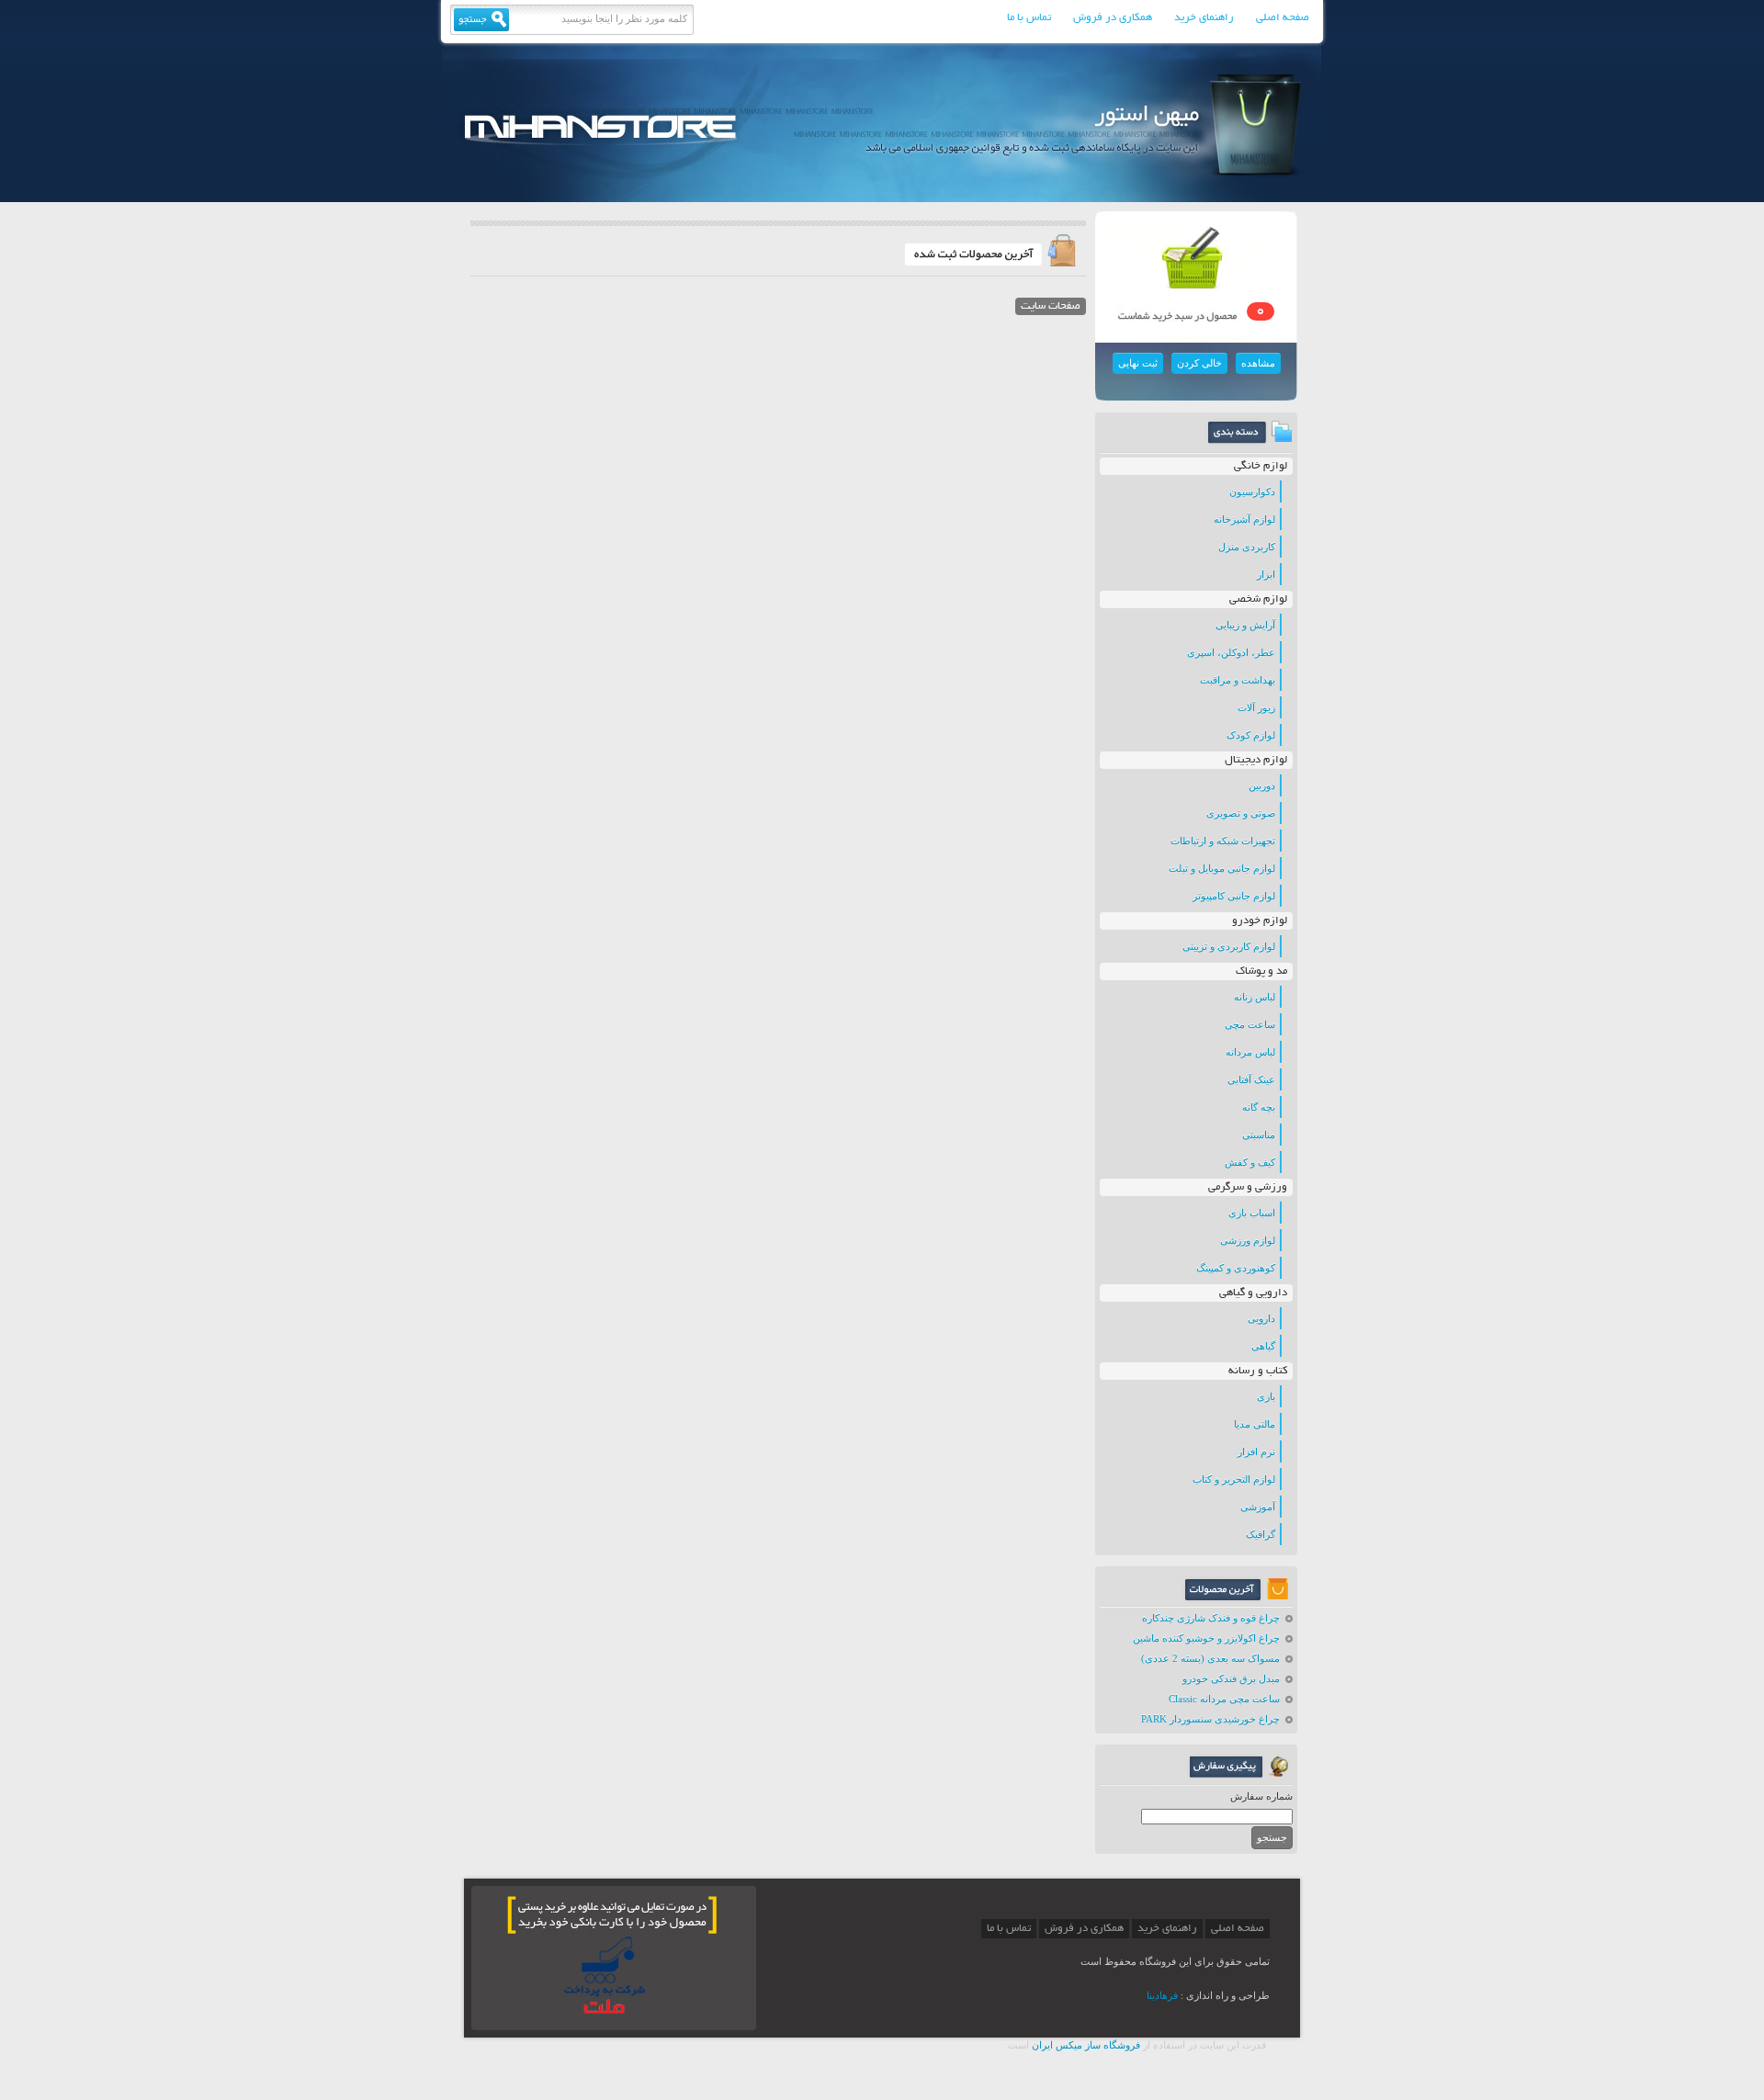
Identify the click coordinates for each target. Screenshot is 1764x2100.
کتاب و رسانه (1258, 1371)
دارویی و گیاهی (1253, 1293)
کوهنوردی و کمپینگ (1236, 1268)
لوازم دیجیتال (1256, 760)
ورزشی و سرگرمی (1248, 1187)
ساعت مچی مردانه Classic (1224, 1699)
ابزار (1266, 574)
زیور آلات (1256, 707)
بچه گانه (1259, 1107)
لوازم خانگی (1261, 466)
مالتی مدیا (1255, 1424)
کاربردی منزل (1247, 547)
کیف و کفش (1250, 1162)
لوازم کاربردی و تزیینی (1229, 946)
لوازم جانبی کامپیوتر (1234, 896)
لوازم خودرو (1260, 921)
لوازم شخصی (1258, 599)
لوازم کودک (1251, 735)
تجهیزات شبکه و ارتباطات (1223, 841)
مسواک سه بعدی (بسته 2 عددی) (1210, 1658)
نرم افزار (1256, 1451)
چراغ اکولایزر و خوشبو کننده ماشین (1206, 1638)
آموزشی (1258, 1507)
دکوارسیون (1252, 491)
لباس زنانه (1255, 997)
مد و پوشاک (1261, 971)
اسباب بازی (1252, 1213)
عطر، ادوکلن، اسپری (1231, 652)
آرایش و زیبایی (1245, 625)
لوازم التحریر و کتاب (1234, 1479)
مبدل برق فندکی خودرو (1231, 1678)
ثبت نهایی (1138, 363)
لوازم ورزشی (1248, 1240)
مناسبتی (1259, 1135)
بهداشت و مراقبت (1238, 680)
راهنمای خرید (1204, 18)
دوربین (1262, 785)
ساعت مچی (1250, 1024)
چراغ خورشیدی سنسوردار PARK (1210, 1719)
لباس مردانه (1250, 1052)
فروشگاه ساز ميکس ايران (1086, 2045)
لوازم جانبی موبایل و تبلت (1222, 868)
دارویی (1261, 1318)
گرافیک (1261, 1534)
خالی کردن (1199, 363)
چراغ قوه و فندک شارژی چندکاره (1211, 1618)
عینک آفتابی (1251, 1079)
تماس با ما (1029, 18)
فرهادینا (1162, 1995)
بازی (1266, 1396)
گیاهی (1263, 1346)
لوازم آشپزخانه (1244, 519)
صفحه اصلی (1283, 18)
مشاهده (1258, 363)
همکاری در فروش (1113, 18)
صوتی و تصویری (1241, 813)
